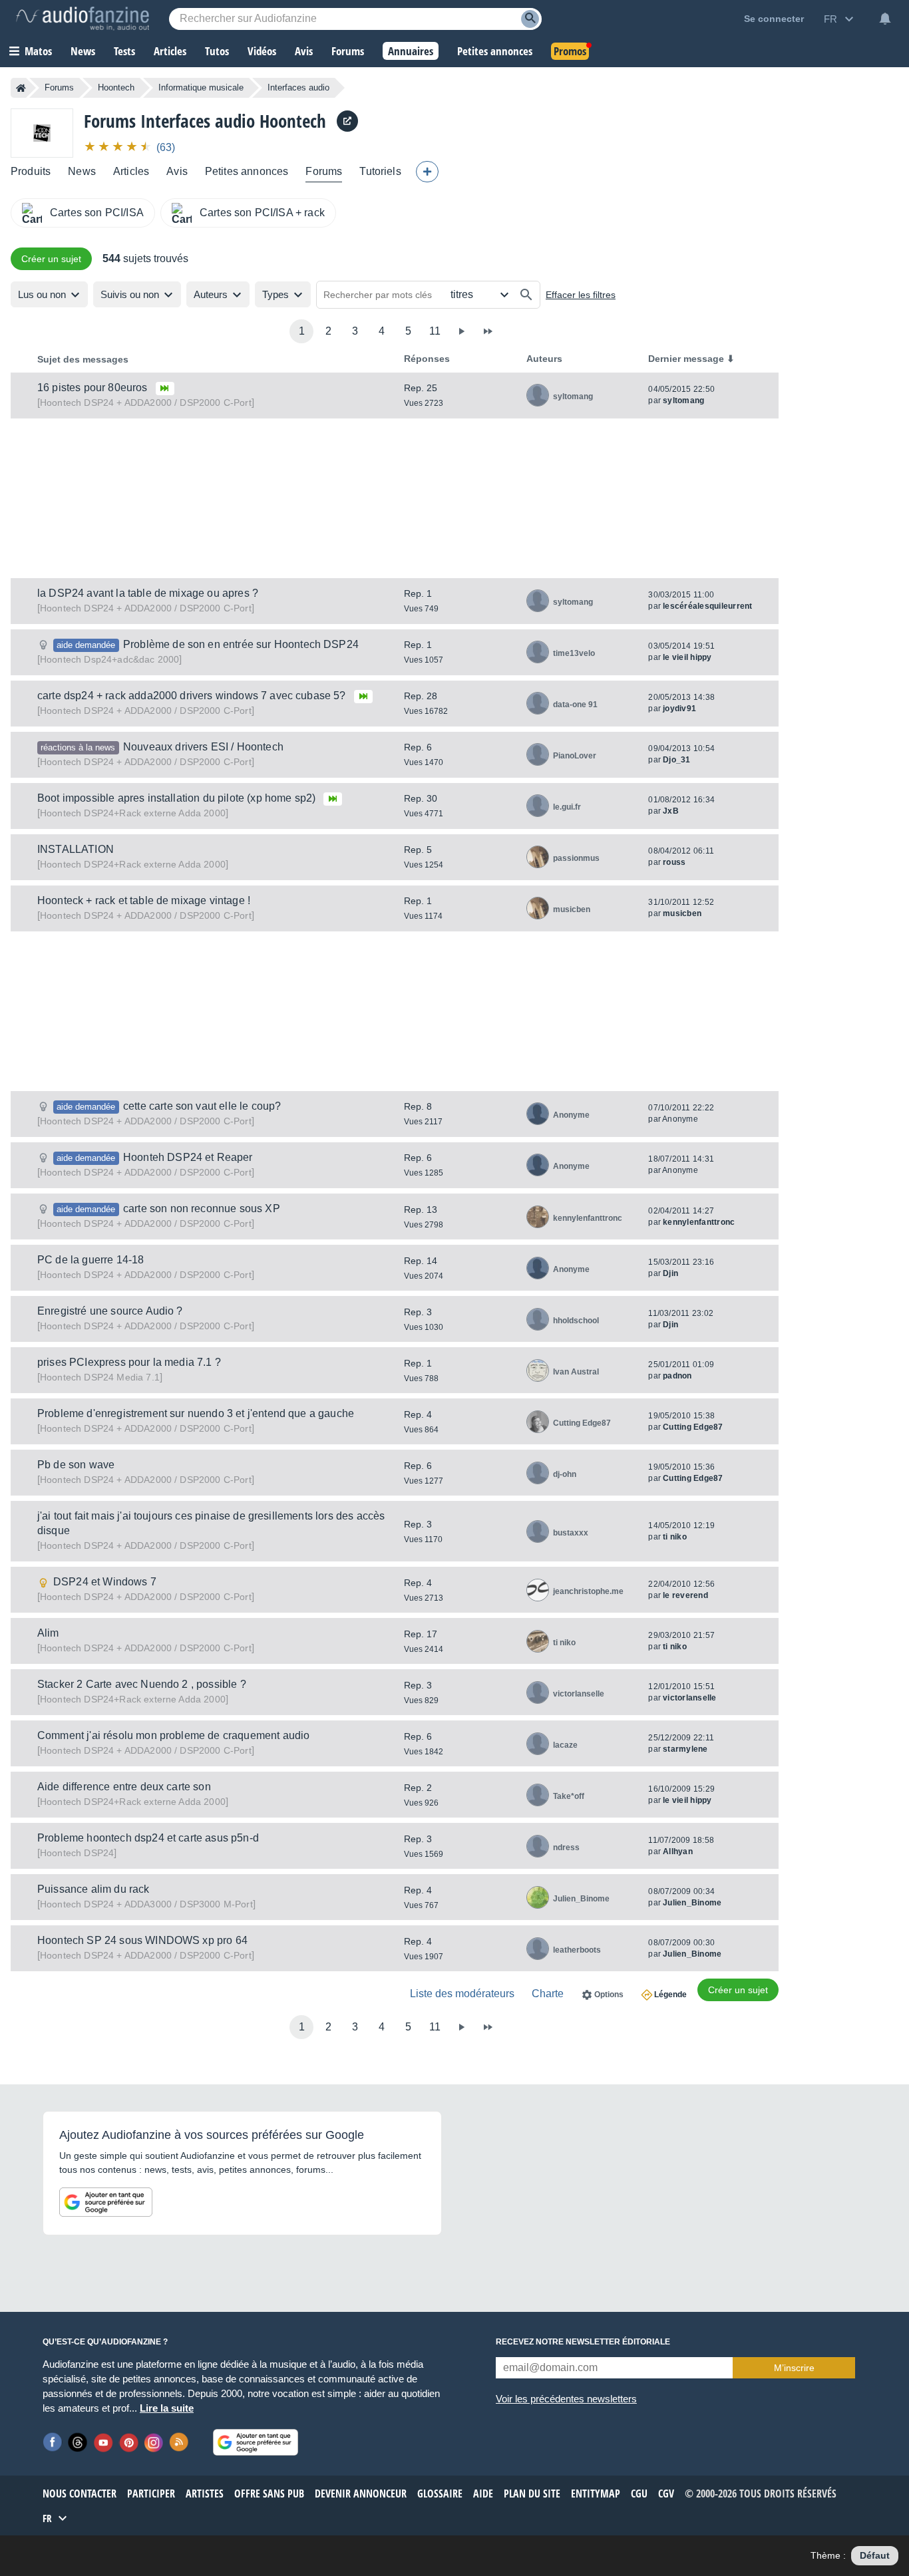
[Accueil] (21, 88)
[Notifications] (885, 19)
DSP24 (77, 1853)
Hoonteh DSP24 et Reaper (188, 1157)
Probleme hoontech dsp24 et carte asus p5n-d (148, 1838)
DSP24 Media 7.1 (100, 1377)
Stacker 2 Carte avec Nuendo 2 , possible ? (142, 1684)
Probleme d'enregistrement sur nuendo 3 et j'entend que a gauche (196, 1413)
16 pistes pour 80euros (92, 388)
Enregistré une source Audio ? (110, 1311)
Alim (48, 1633)
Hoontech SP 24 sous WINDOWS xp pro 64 (142, 1940)
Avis (177, 171)
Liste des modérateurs (462, 1994)
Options (609, 1995)
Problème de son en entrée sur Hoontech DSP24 (241, 644)
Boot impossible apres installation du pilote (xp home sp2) (176, 798)
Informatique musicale (201, 87)
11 (435, 331)
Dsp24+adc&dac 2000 (109, 659)
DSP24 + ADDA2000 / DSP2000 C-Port (146, 402)
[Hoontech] (42, 133)
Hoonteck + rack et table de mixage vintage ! (144, 900)
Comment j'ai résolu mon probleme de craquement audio (173, 1735)
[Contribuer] (427, 172)
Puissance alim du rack (93, 1889)
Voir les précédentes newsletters (566, 2399)
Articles (131, 171)
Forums (59, 87)
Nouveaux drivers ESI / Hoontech (203, 747)
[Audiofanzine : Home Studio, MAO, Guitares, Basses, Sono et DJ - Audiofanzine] (83, 19)
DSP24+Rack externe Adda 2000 (133, 813)
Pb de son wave (76, 1465)
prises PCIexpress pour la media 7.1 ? (129, 1362)
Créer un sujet (51, 259)
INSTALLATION (76, 849)
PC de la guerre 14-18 (91, 1260)
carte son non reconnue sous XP (202, 1208)
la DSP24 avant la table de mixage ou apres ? (148, 593)
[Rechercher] (526, 295)
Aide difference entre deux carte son (124, 1787)
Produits (31, 171)
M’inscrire (794, 2368)
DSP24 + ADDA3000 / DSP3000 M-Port (146, 1904)
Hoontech (116, 87)
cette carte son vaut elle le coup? (202, 1106)
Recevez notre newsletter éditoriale (583, 2342)
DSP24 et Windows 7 (105, 1582)
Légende (670, 1995)
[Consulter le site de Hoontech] (347, 121)
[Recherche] (530, 19)
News (82, 171)
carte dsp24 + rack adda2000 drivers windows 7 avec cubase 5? (192, 696)
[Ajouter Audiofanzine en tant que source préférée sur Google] (106, 2202)
